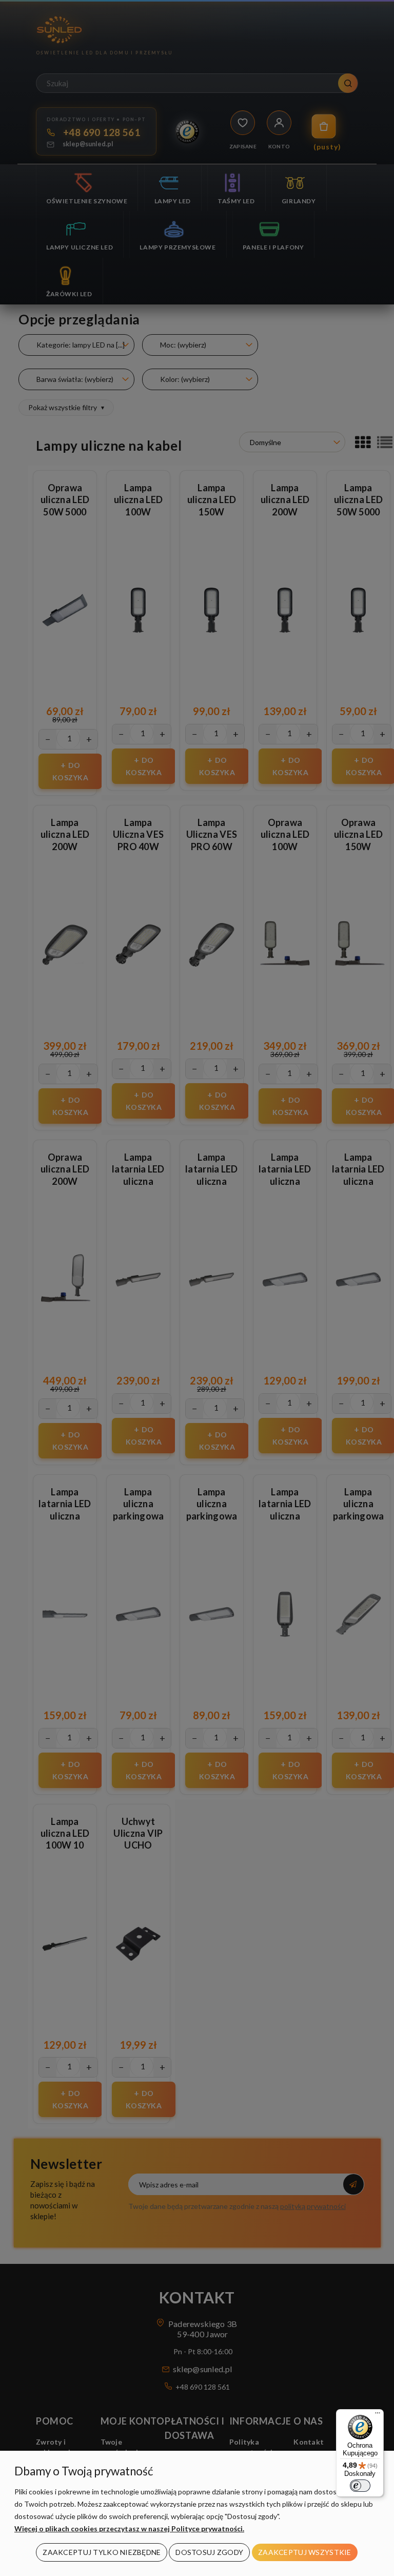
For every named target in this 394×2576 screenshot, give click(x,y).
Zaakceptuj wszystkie (305, 2552)
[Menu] (378, 2415)
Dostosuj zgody (209, 2552)
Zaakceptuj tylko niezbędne (102, 2552)
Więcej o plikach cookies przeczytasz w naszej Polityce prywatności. (129, 2529)
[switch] (360, 2486)
